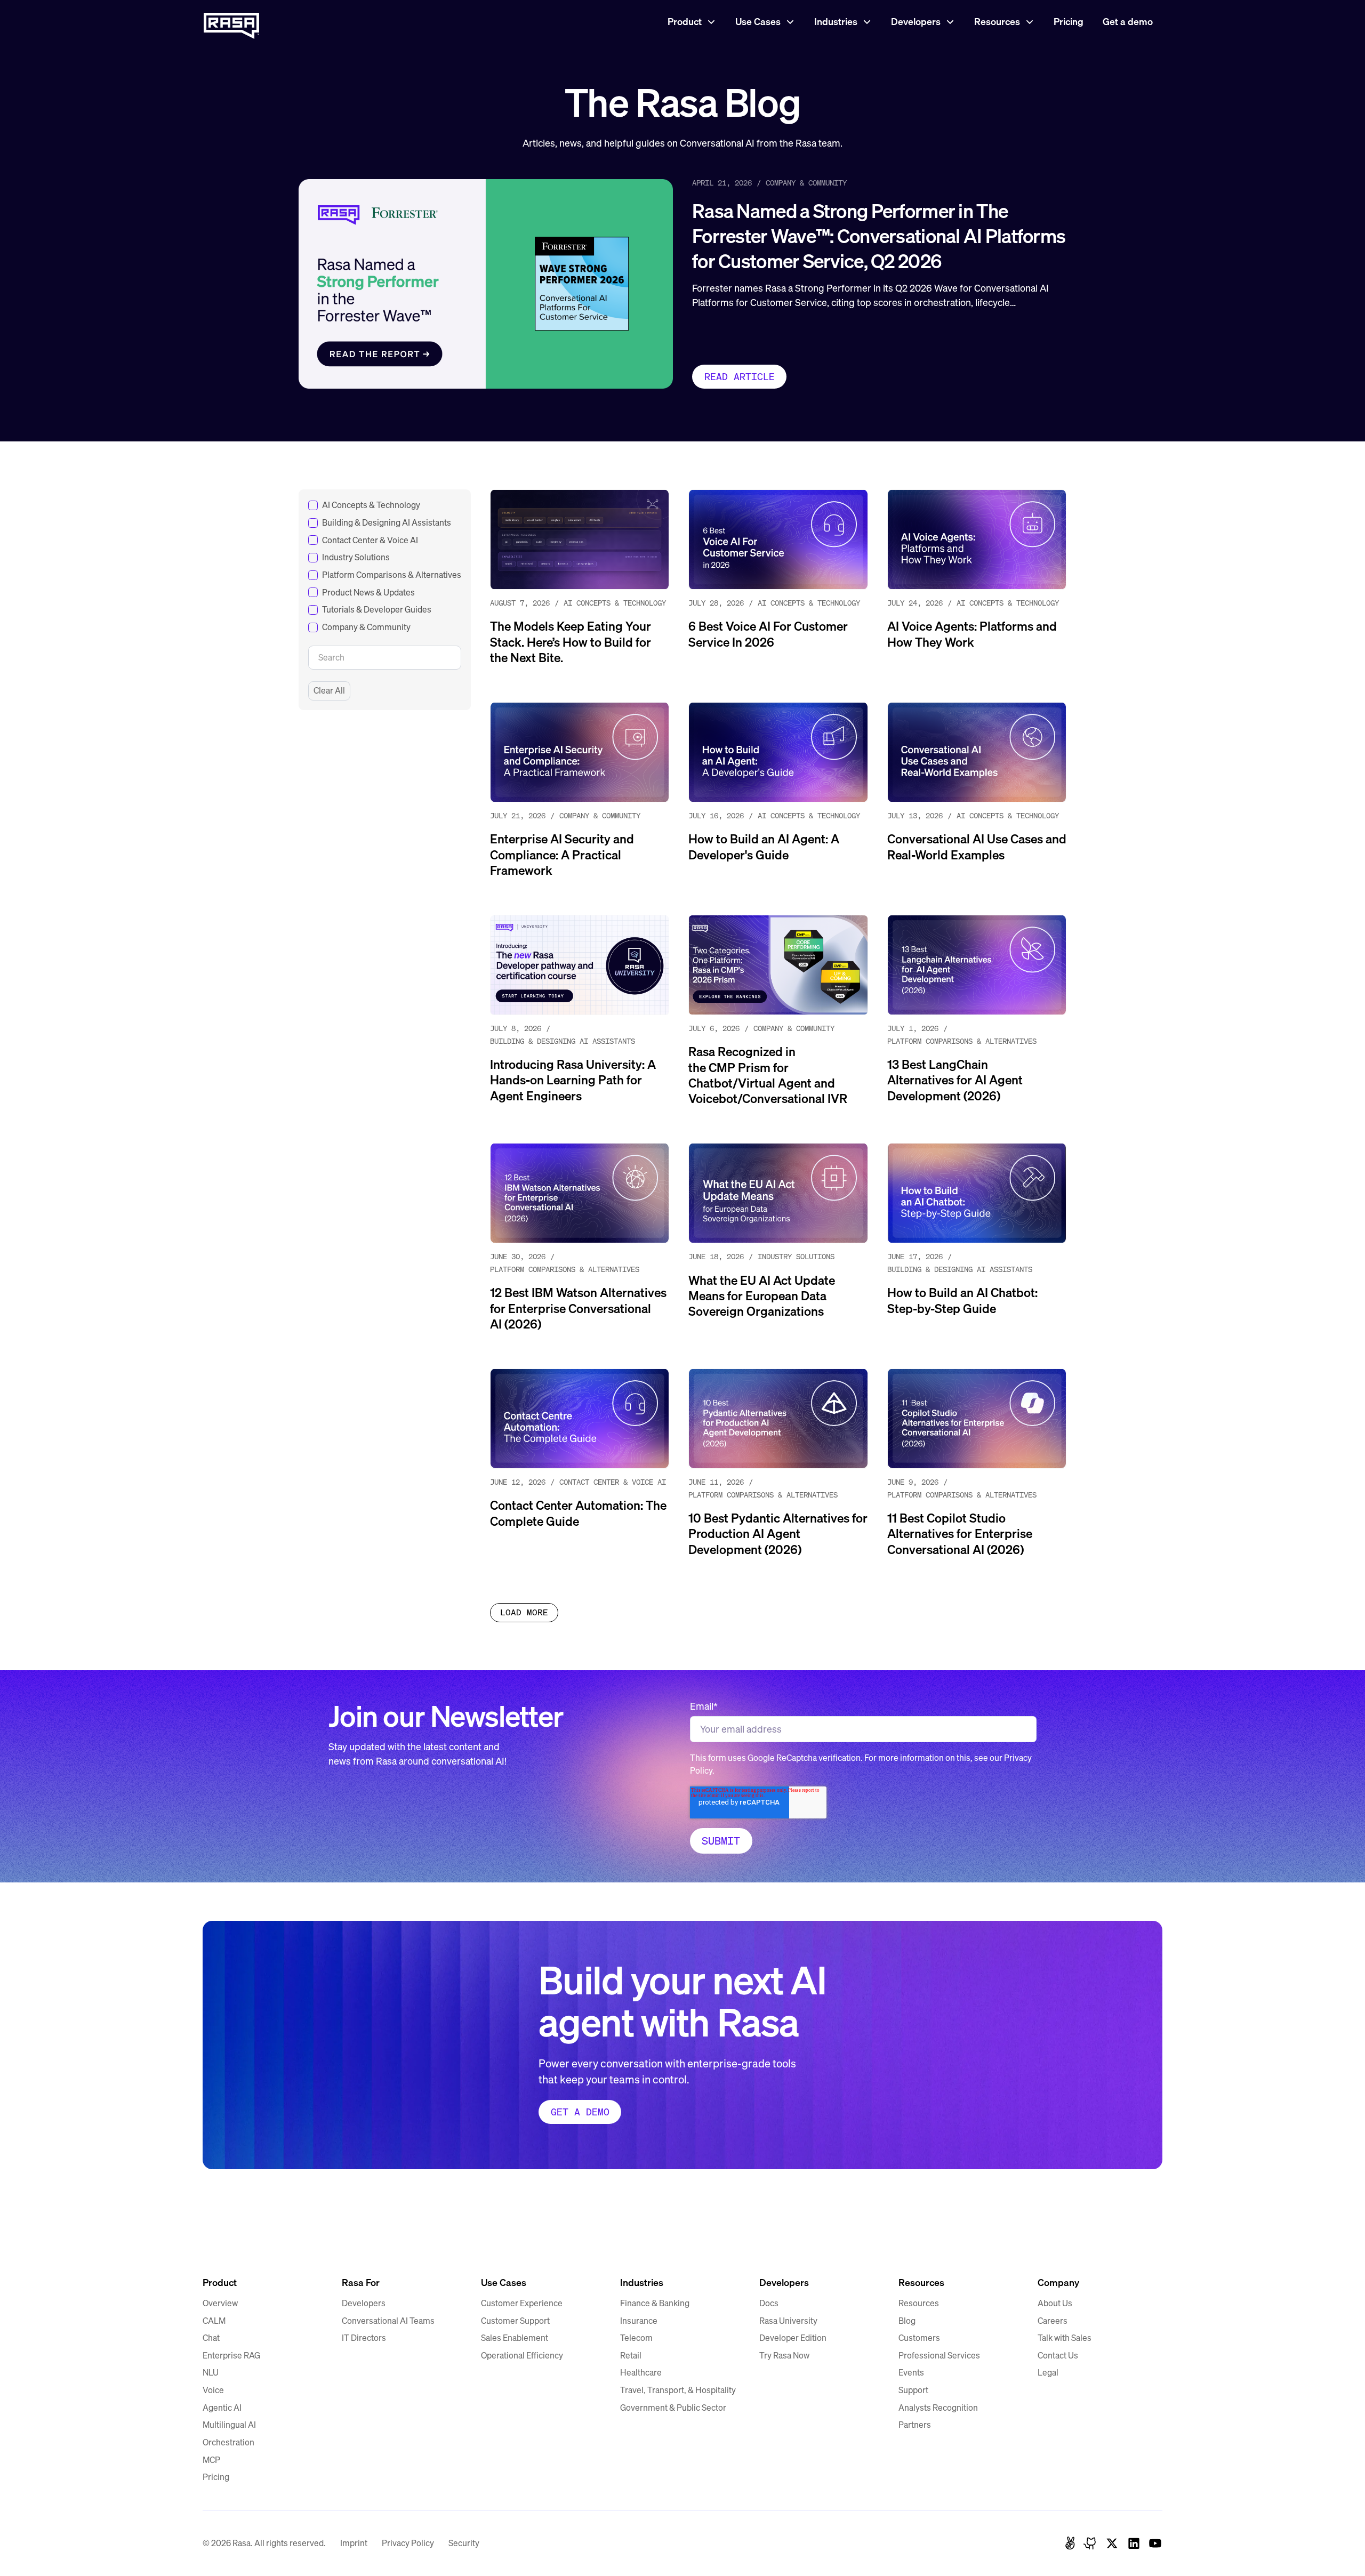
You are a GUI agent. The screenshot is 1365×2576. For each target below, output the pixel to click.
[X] (1112, 2543)
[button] (692, 22)
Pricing (1069, 22)
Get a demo (1128, 22)
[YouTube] (1155, 2543)
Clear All (329, 691)
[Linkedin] (1134, 2543)
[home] (231, 22)
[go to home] (231, 2241)
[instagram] (1091, 2543)
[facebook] (1070, 2543)
